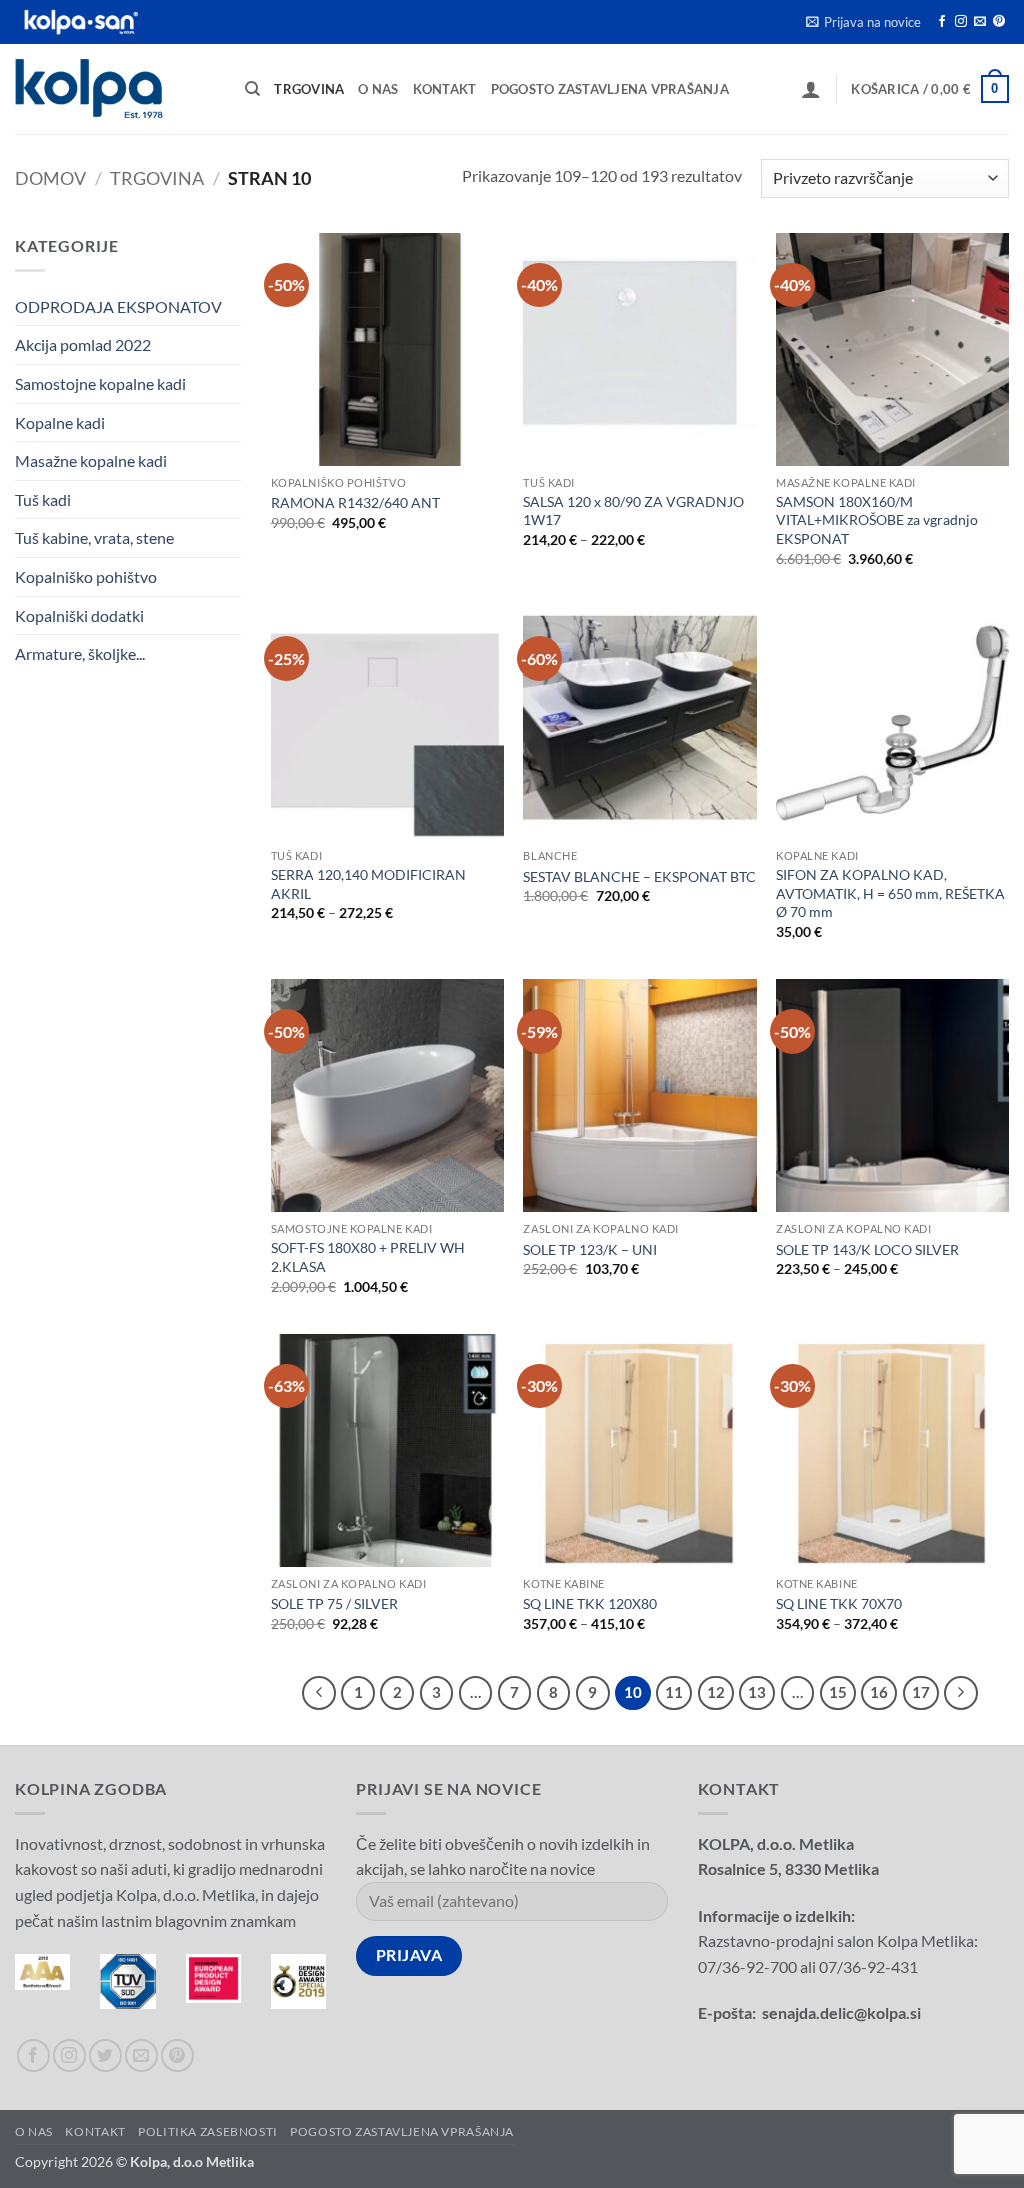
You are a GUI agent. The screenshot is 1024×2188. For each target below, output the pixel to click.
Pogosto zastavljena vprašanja (610, 89)
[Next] (961, 1693)
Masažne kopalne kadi (91, 460)
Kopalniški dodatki (79, 615)
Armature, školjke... (80, 653)
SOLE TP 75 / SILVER (334, 1603)
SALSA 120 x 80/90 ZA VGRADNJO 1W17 (633, 511)
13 (757, 1692)
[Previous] (319, 1693)
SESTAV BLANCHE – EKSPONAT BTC (639, 876)
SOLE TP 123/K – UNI (590, 1249)
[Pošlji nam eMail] (980, 22)
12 (716, 1692)
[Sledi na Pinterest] (999, 22)
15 (838, 1692)
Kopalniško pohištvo (86, 576)
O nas (378, 89)
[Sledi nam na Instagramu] (961, 22)
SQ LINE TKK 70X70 (839, 1603)
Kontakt (445, 89)
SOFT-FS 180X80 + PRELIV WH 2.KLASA (368, 1257)
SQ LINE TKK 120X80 (590, 1603)
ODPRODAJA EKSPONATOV (118, 306)
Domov (50, 178)
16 (879, 1692)
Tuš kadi (43, 499)
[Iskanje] (252, 89)
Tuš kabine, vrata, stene (94, 537)
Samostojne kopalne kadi (100, 383)
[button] (863, 22)
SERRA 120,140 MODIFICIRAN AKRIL (368, 884)
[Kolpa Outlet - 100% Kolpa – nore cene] (115, 88)
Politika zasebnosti (208, 2131)
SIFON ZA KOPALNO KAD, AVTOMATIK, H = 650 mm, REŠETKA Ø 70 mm (890, 893)
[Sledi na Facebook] (942, 22)
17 (921, 1692)
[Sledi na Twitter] (105, 2055)
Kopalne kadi (60, 422)
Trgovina (309, 89)
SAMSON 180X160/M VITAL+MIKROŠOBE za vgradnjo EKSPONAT (877, 520)
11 (674, 1692)
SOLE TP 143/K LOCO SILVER (867, 1249)
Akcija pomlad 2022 (83, 344)
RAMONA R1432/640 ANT (355, 502)
